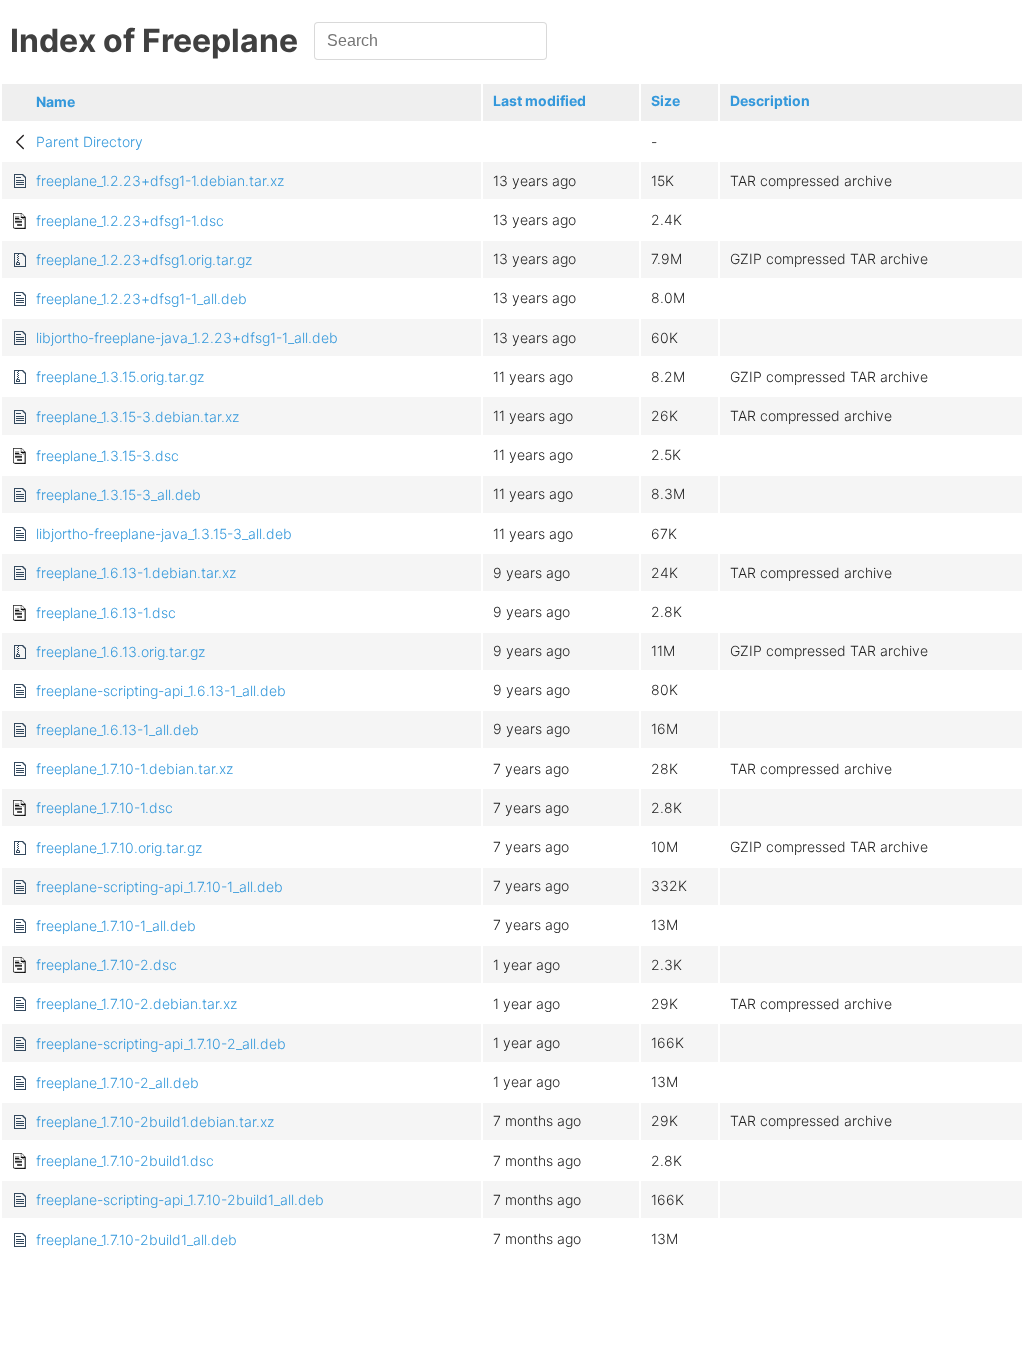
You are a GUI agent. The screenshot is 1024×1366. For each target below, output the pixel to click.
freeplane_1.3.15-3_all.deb (118, 494)
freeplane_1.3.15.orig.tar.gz (120, 376)
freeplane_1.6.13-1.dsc (106, 612)
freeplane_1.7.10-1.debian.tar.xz (134, 768)
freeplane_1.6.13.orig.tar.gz (120, 651)
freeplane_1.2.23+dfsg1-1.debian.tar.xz (160, 180)
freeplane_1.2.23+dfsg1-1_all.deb (141, 298)
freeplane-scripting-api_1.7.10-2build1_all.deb (180, 1199)
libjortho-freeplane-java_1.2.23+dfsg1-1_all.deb (187, 337)
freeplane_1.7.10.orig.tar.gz (119, 847)
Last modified (539, 100)
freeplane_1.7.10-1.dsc (104, 807)
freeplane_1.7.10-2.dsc (106, 964)
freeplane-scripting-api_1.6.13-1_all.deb (161, 690)
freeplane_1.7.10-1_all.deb (116, 925)
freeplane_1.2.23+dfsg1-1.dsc (130, 220)
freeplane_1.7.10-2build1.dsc (125, 1160)
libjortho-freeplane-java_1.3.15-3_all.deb (164, 533)
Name (55, 101)
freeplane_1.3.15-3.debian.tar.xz (137, 416)
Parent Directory (89, 141)
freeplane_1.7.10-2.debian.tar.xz (136, 1003)
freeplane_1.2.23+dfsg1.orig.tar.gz (144, 259)
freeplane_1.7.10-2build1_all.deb (136, 1239)
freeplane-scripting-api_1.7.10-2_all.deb (161, 1043)
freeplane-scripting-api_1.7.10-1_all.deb (159, 886)
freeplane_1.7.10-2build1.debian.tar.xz (155, 1121)
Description (770, 100)
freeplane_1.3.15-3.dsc (107, 455)
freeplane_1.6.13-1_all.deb (117, 729)
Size (665, 100)
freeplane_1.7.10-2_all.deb (117, 1082)
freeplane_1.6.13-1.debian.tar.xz (136, 572)
